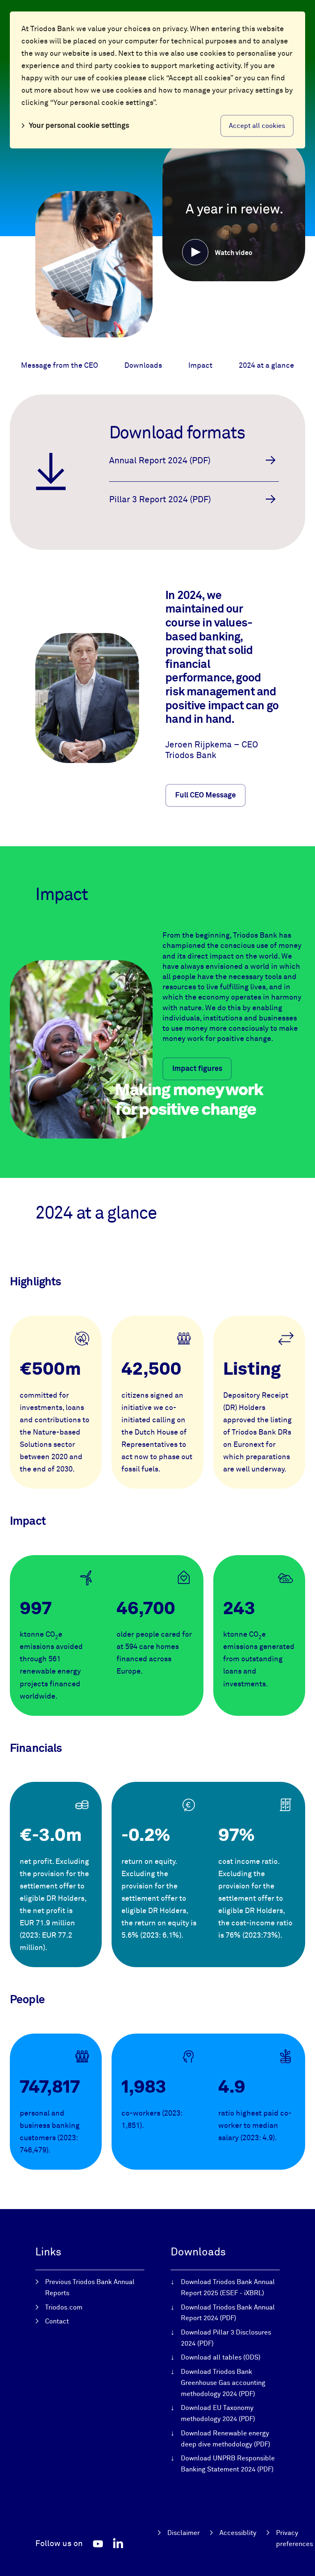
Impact (200, 366)
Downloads (143, 366)
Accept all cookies (257, 126)
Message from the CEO (59, 366)
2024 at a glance (266, 366)
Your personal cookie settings (79, 126)
